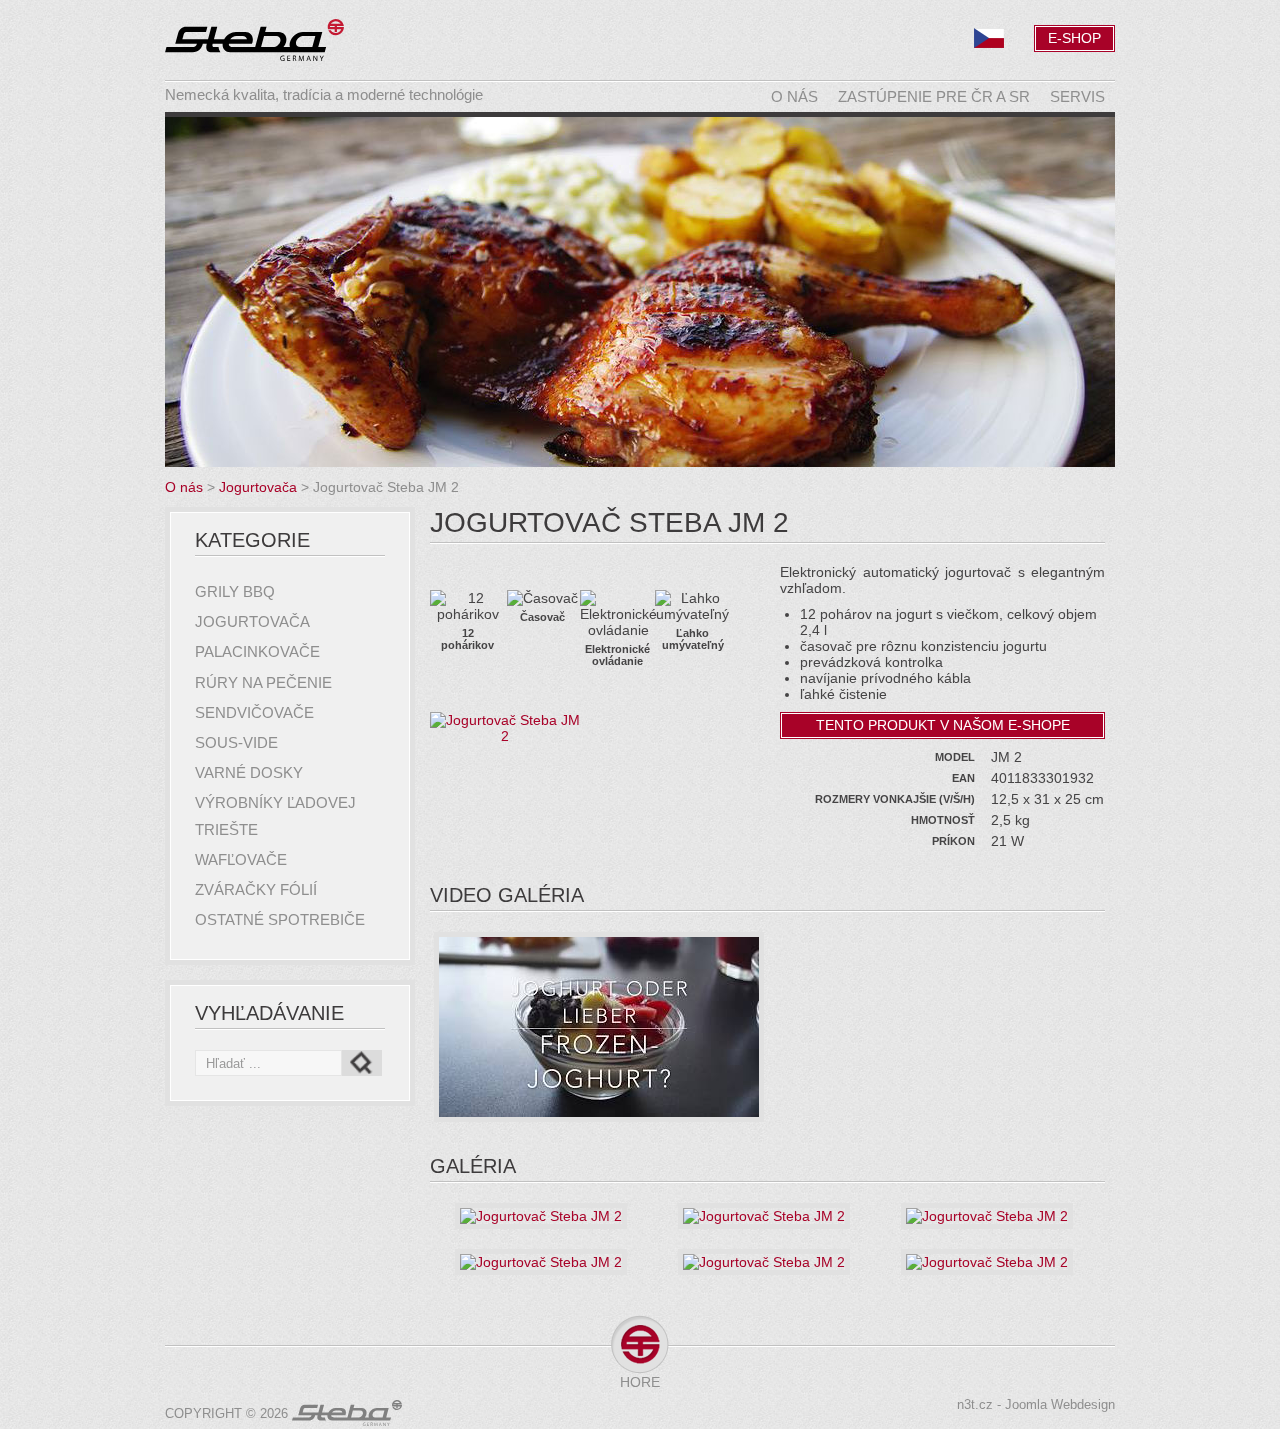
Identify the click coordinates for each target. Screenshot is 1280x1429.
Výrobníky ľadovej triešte (275, 815)
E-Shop (1074, 38)
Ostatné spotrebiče (280, 919)
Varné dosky (249, 772)
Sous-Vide (236, 742)
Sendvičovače (254, 712)
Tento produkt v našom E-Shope (943, 725)
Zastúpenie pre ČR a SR (934, 96)
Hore (640, 1382)
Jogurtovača (252, 621)
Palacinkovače (257, 651)
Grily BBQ (235, 591)
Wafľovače (241, 859)
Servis (1077, 96)
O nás (794, 96)
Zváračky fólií (256, 889)
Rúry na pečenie (263, 682)
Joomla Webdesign (1060, 1405)
